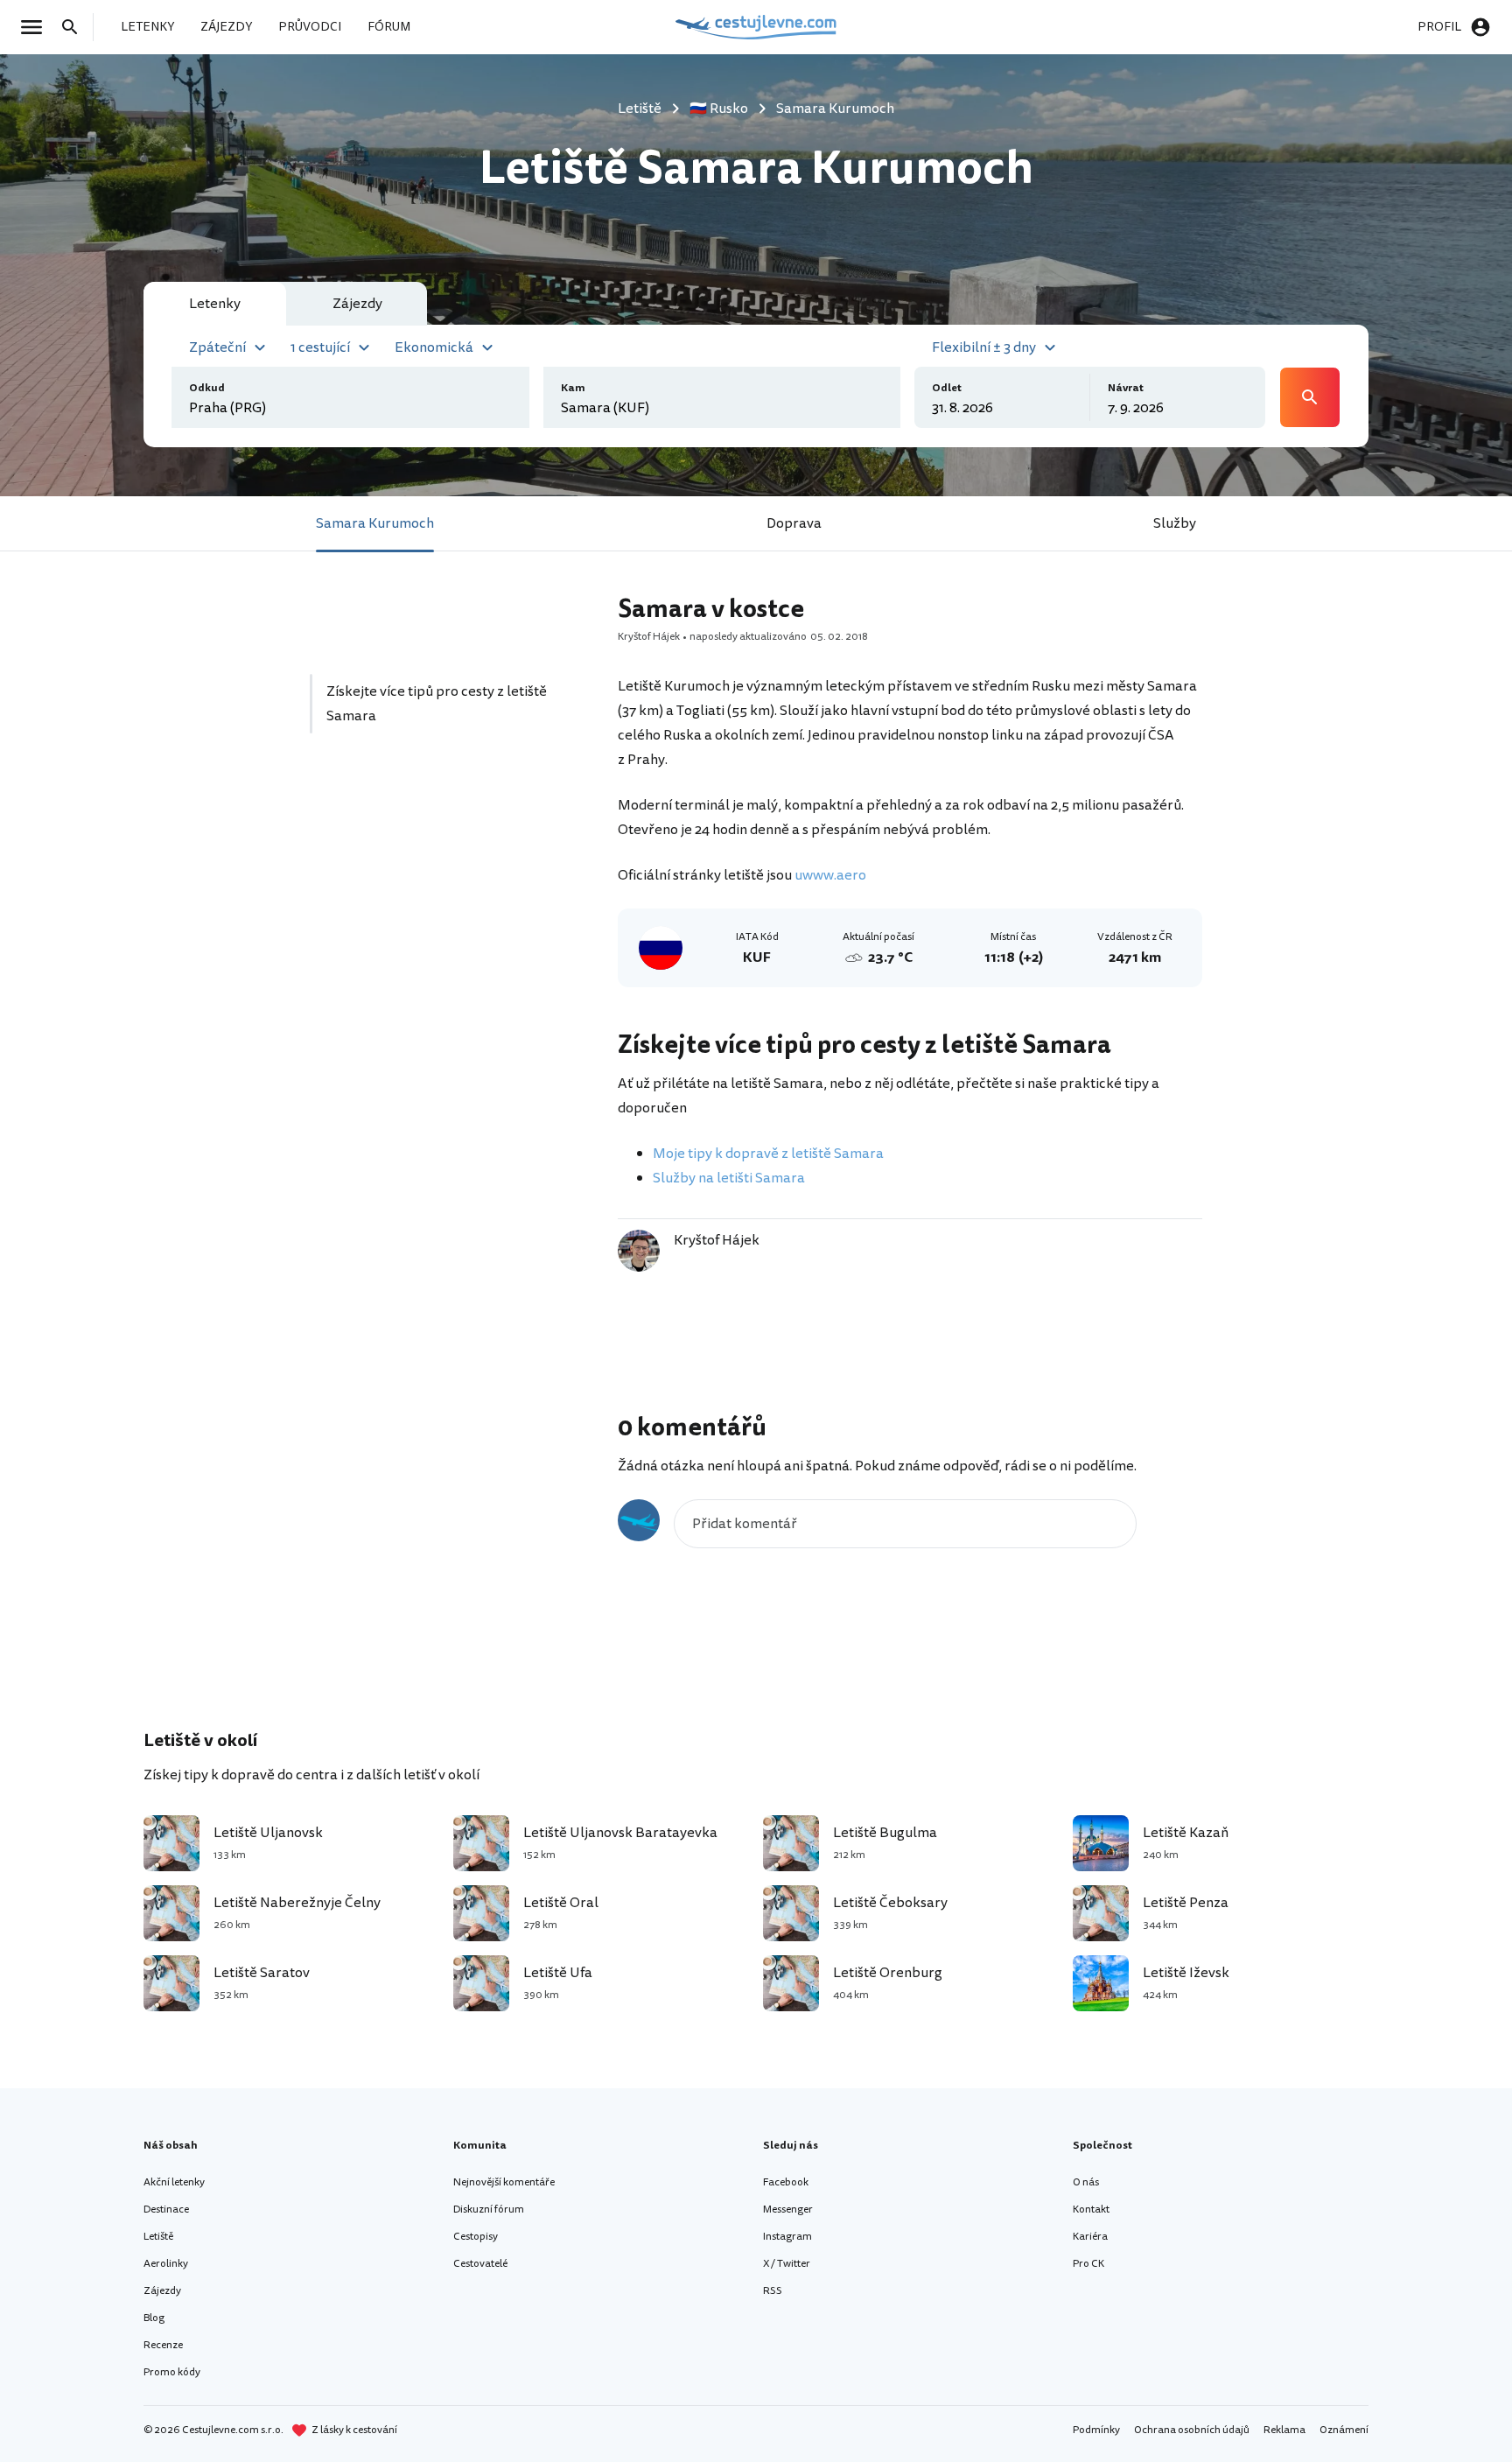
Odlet (947, 388)
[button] (230, 346)
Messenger (788, 2209)
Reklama (1284, 2430)
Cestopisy (476, 2237)
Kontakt (1091, 2209)
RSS (773, 2291)
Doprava (794, 523)
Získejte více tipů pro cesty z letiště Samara (437, 704)
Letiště (158, 2237)
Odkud (207, 388)
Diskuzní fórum (489, 2209)
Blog (154, 2318)
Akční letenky (174, 2182)
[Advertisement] (443, 913)
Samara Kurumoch (375, 523)
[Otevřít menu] (37, 27)
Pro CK (1088, 2264)
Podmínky (1096, 2430)
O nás (1086, 2182)
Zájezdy (162, 2291)
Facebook (786, 2182)
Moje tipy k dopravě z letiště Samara (768, 1154)
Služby (1175, 523)
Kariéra (1090, 2237)
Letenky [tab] (215, 304)
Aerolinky (166, 2264)
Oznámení (1344, 2430)
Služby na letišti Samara (729, 1178)
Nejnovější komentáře (504, 2182)
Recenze (163, 2345)
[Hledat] (75, 27)
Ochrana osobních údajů (1192, 2430)
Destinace (166, 2209)
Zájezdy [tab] (357, 304)
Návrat (1126, 388)
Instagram (787, 2237)
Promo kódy (172, 2372)
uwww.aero (830, 875)
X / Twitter (787, 2264)
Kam (573, 388)
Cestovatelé (480, 2264)
